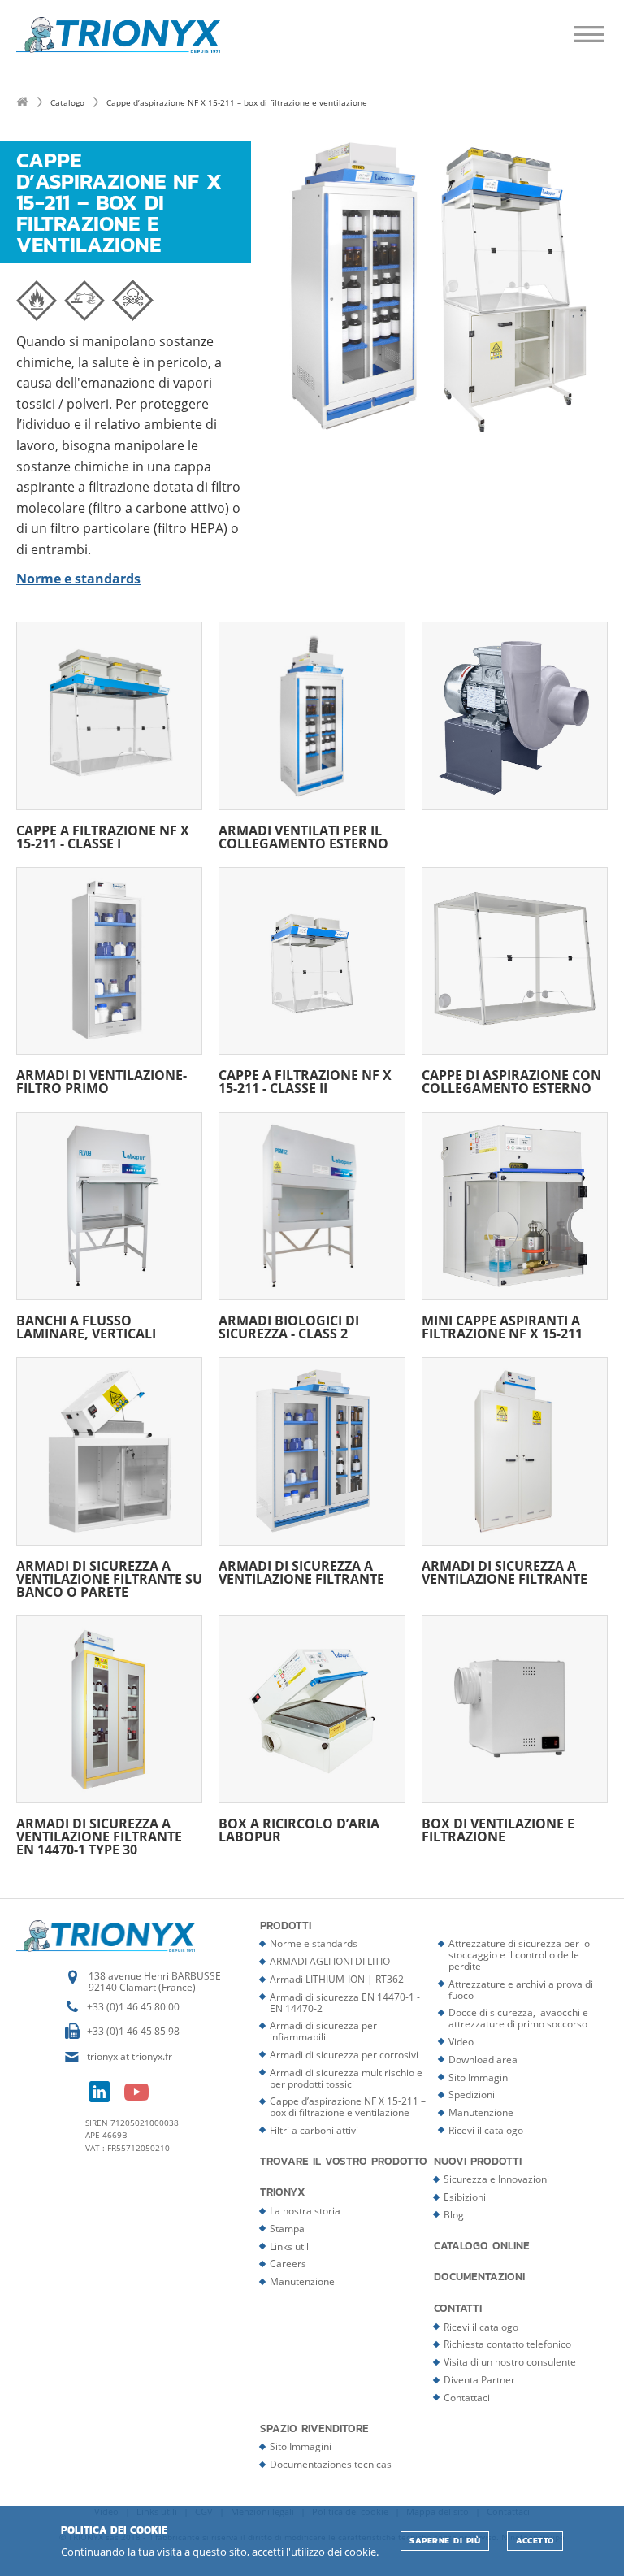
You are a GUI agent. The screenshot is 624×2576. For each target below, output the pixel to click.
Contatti (458, 2309)
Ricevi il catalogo (486, 2130)
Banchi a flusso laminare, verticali (86, 1326)
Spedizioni (472, 2095)
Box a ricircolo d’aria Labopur (299, 1829)
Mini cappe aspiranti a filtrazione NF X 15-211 (502, 1326)
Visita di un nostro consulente (510, 2362)
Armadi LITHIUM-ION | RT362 (337, 1979)
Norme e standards (314, 1943)
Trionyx (283, 2192)
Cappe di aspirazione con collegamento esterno (511, 1080)
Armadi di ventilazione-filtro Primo (102, 1080)
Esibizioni (465, 2197)
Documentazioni (479, 2277)
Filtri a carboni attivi (314, 2130)
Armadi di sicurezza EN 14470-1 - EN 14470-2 (345, 2003)
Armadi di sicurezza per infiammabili (323, 2031)
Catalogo (67, 102)
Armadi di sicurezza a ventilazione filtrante (301, 1571)
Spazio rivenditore (314, 2429)
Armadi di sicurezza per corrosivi (344, 2055)
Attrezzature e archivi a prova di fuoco (521, 1990)
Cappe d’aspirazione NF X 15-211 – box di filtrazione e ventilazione (348, 2107)
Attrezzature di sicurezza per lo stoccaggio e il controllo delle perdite (519, 1955)
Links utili (290, 2246)
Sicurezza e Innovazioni (496, 2179)
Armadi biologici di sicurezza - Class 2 (289, 1326)
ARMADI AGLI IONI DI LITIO (330, 1961)
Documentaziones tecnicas (331, 2464)
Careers (288, 2264)
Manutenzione (481, 2112)
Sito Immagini (479, 2077)
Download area (483, 2060)
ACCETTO (535, 2541)
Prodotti (286, 1926)
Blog (454, 2215)
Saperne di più (445, 2541)
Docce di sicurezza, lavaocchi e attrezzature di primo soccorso (518, 2018)
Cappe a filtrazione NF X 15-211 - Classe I (103, 835)
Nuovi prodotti (478, 2162)
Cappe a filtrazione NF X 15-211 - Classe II (305, 1080)
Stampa (287, 2229)
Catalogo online (482, 2246)
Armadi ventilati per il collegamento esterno (303, 835)
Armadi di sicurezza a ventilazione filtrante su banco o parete (109, 1577)
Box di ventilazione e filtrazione (498, 1829)
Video (461, 2042)
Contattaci (467, 2398)
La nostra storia (305, 2211)
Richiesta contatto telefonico (507, 2344)
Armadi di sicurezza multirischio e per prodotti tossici (346, 2078)
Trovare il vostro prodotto (344, 2162)
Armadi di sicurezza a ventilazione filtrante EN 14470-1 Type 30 (99, 1835)
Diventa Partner (479, 2380)
